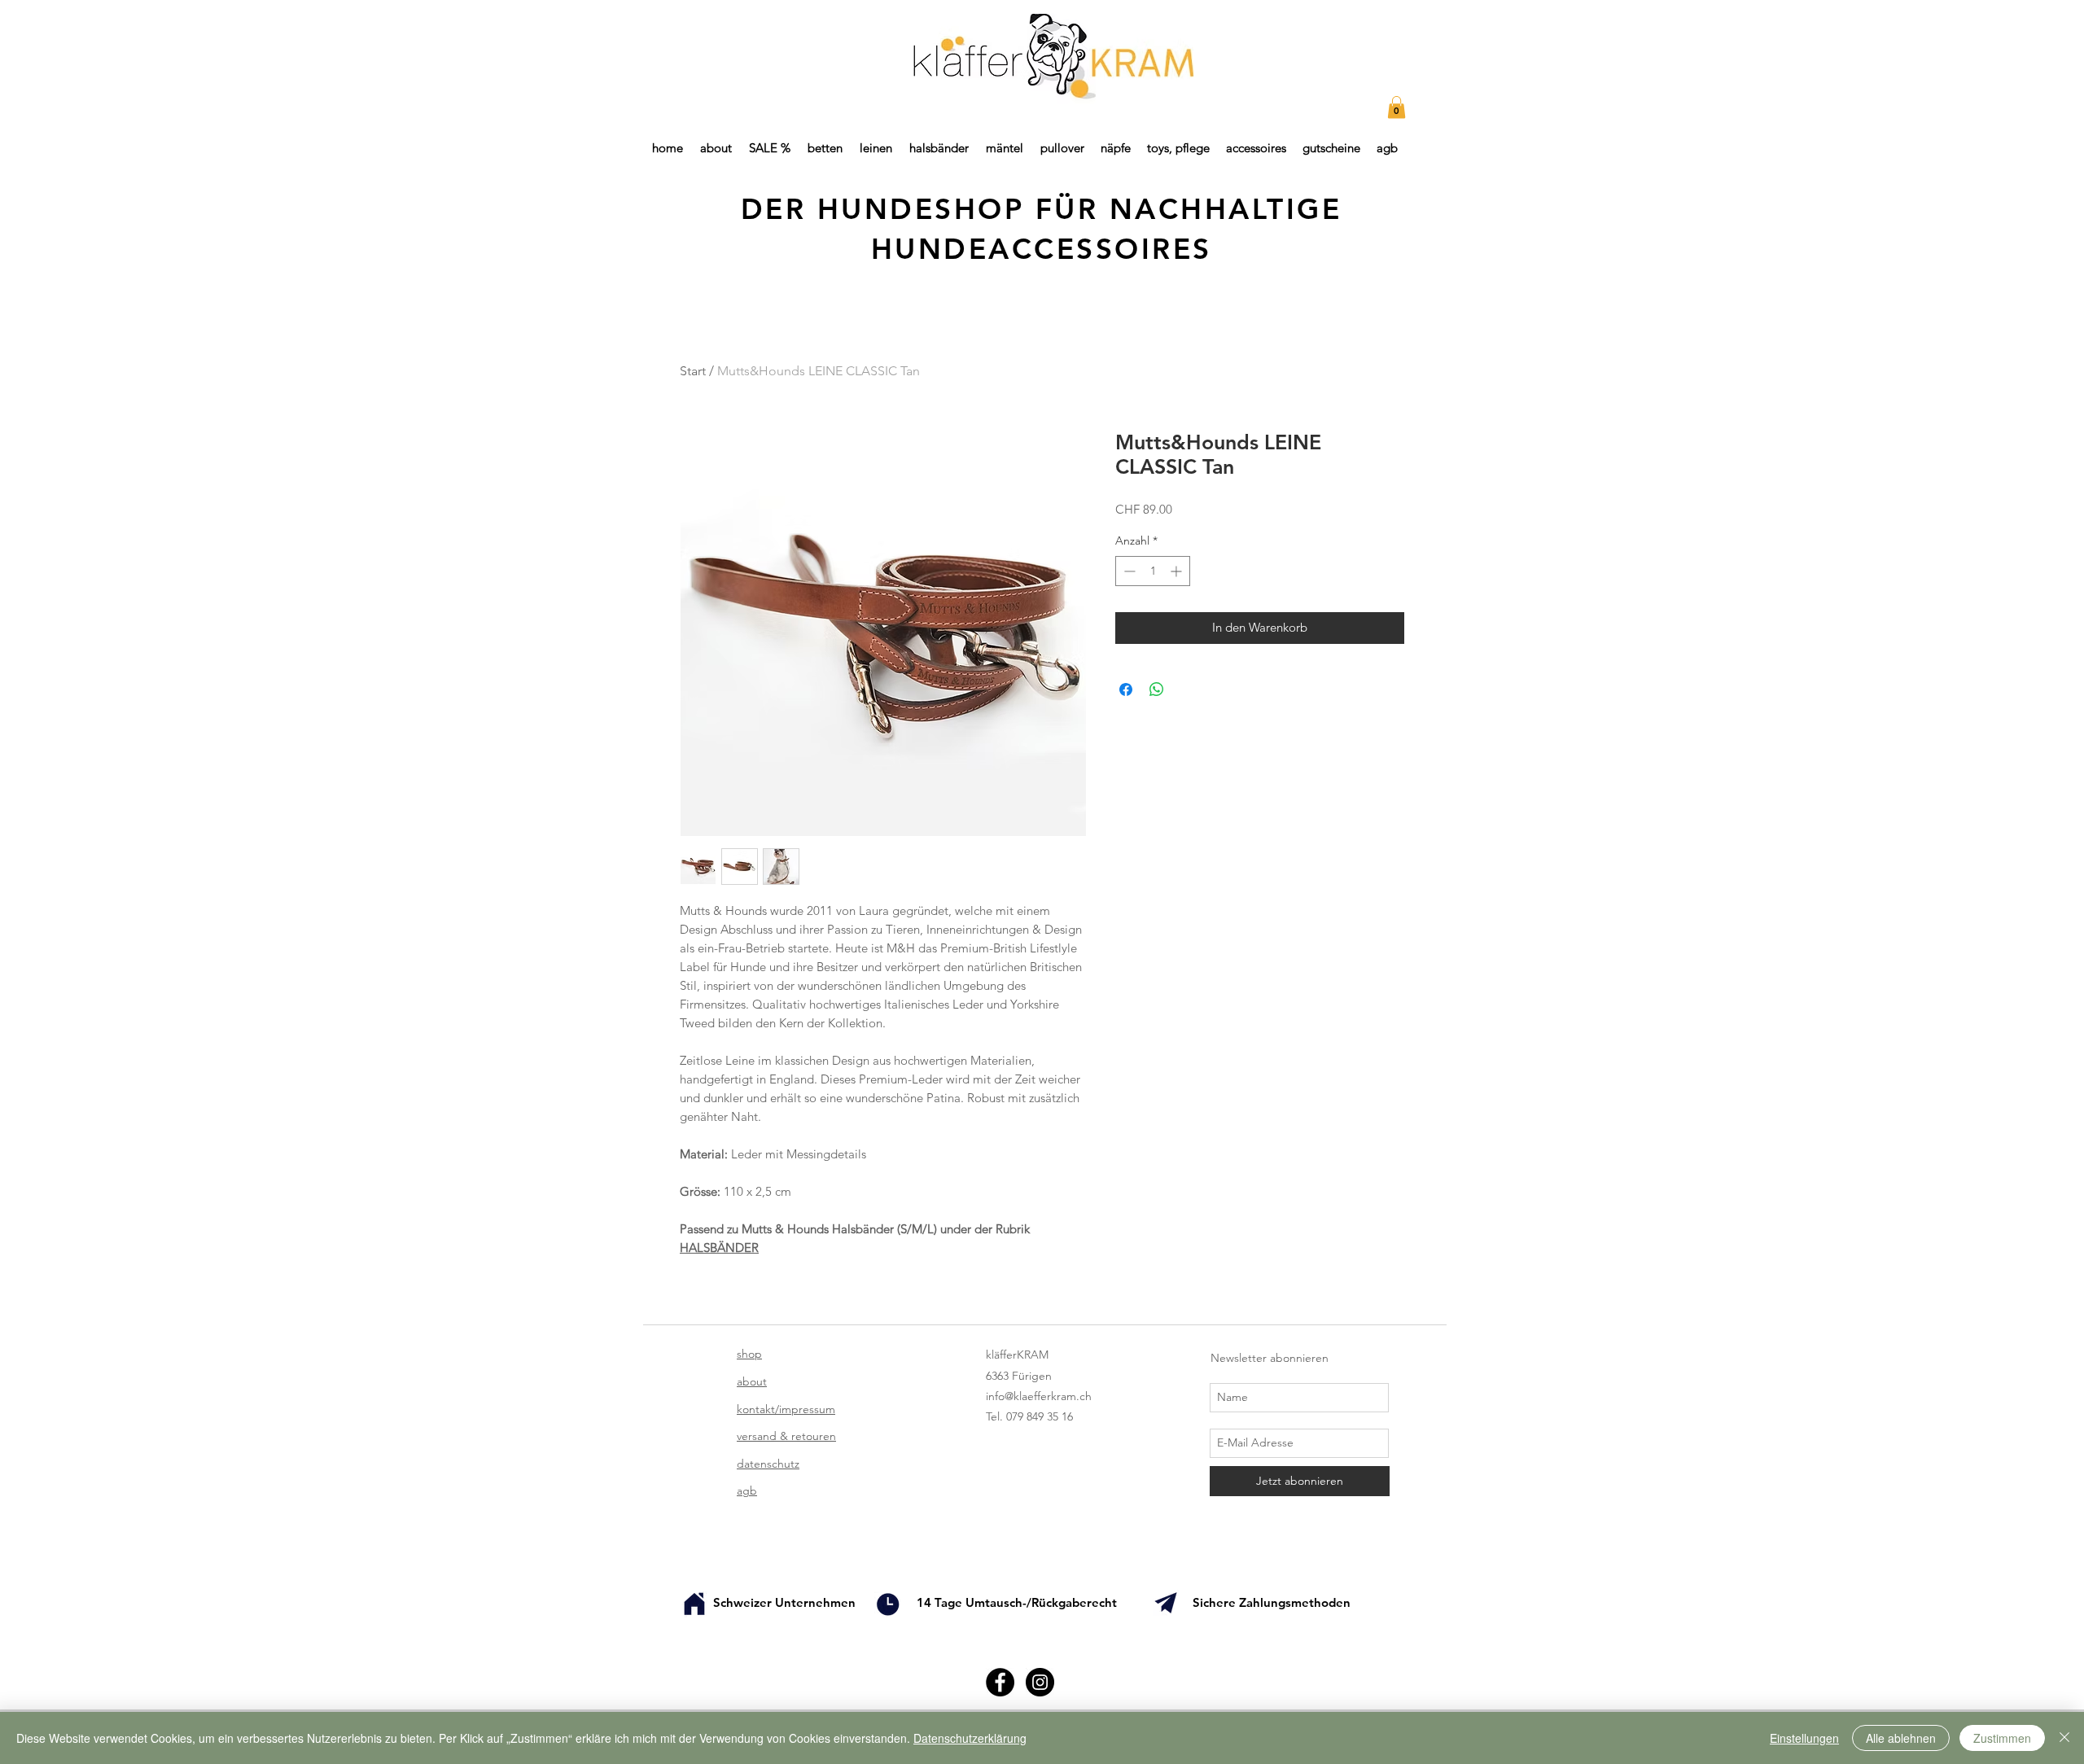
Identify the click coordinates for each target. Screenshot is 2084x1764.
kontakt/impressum (786, 1409)
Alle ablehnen (1901, 1738)
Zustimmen (2002, 1738)
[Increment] (1178, 571)
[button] (1397, 107)
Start (693, 371)
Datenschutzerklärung (970, 1738)
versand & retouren (786, 1436)
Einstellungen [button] (1804, 1738)
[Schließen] (2064, 1738)
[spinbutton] (1153, 571)
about (752, 1381)
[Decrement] (1128, 571)
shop (749, 1354)
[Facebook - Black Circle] (1000, 1682)
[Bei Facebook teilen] (1126, 689)
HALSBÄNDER (719, 1247)
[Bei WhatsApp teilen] (1157, 689)
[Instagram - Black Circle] (1040, 1682)
